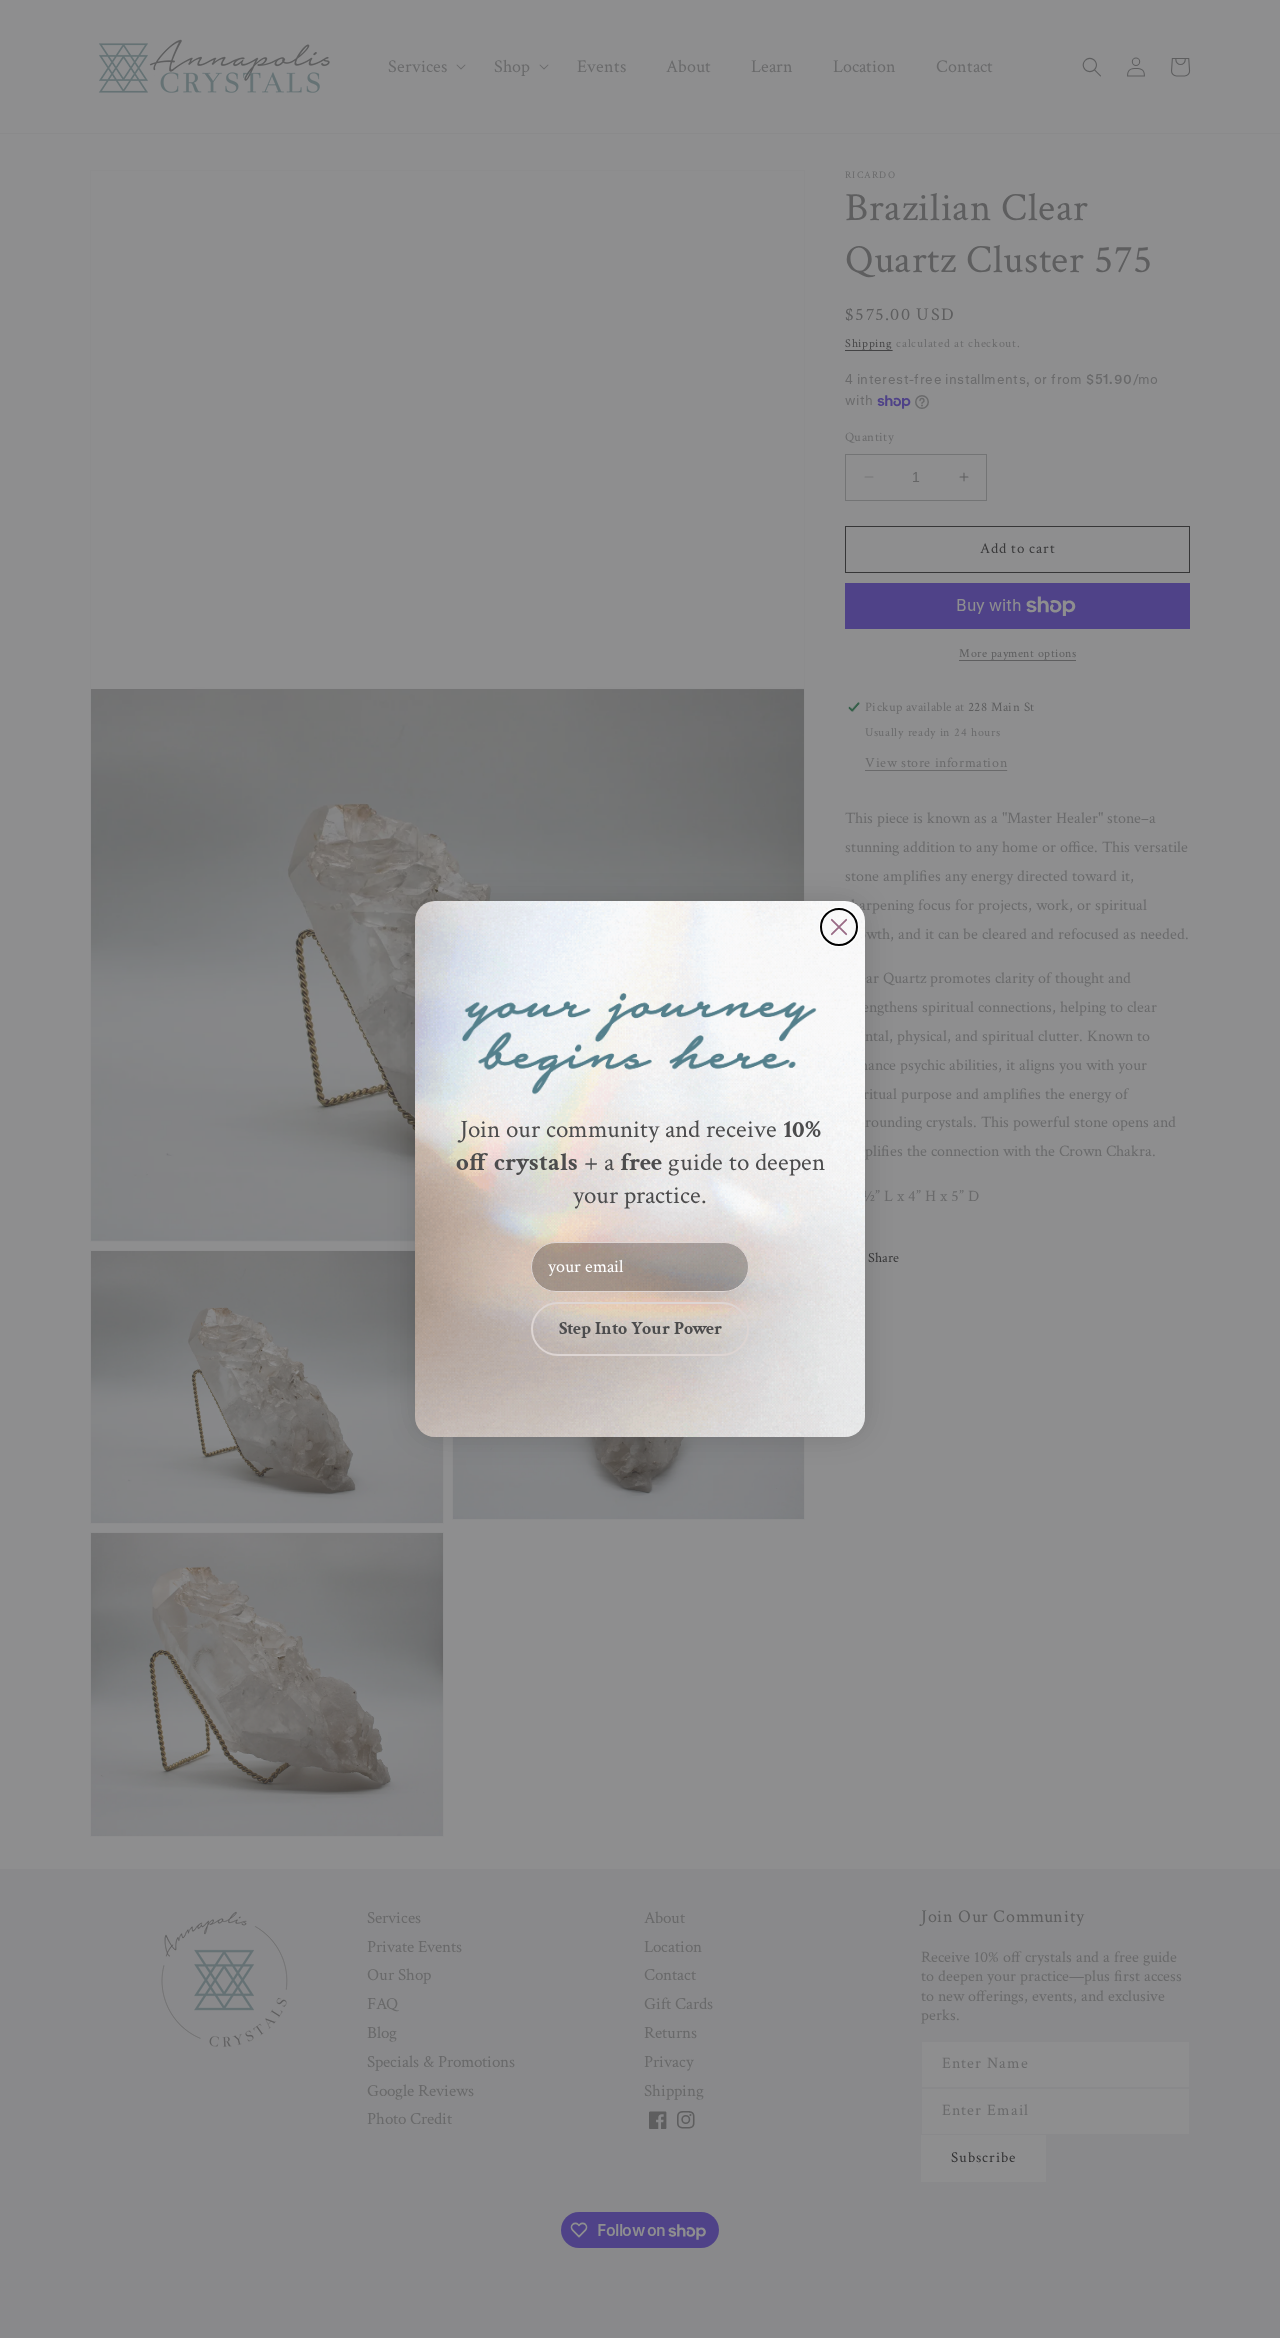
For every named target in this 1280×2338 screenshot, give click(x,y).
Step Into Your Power (640, 1328)
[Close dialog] (839, 927)
